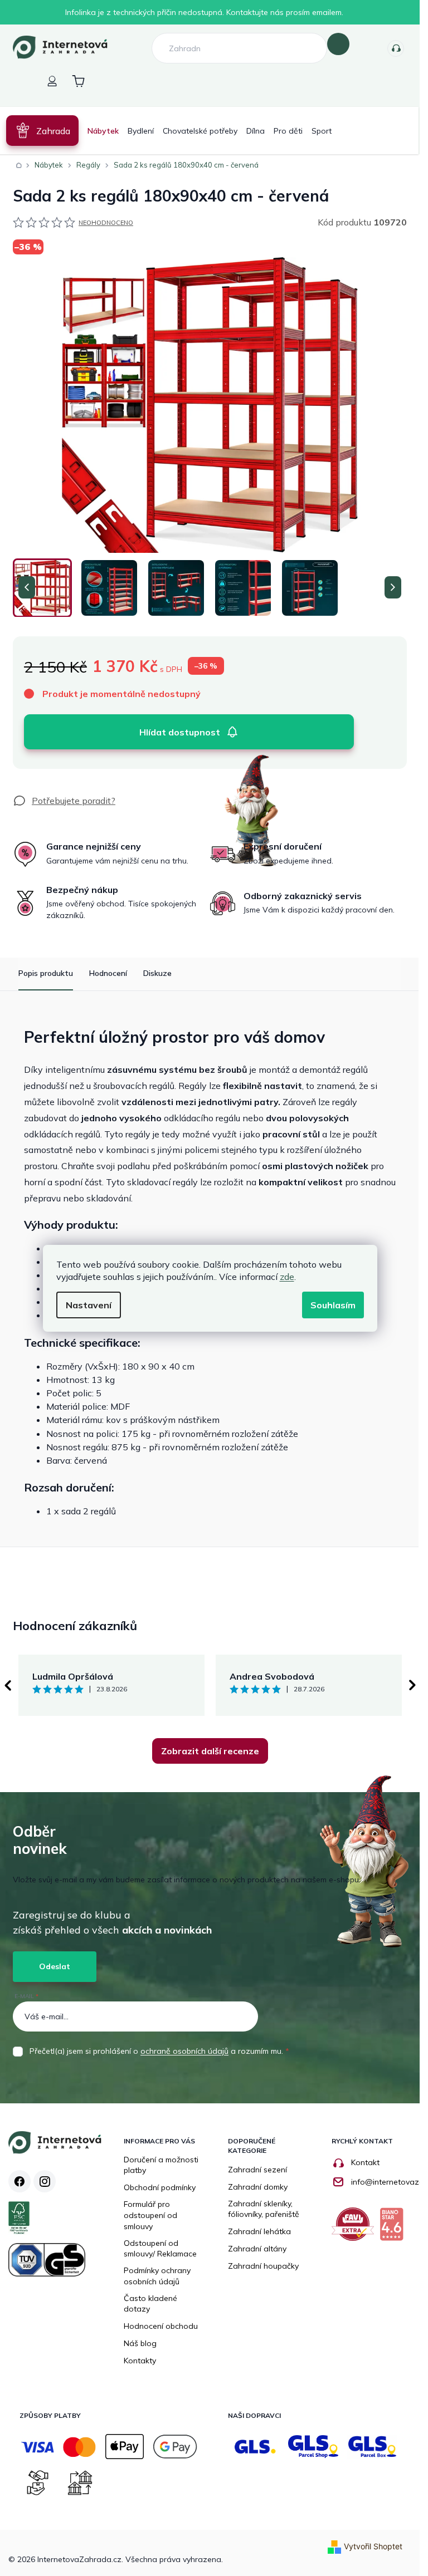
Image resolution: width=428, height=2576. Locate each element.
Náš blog (140, 2343)
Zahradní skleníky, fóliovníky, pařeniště (264, 2209)
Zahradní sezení (257, 2170)
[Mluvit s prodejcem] (64, 801)
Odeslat (55, 1966)
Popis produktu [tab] (46, 973)
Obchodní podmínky (160, 2187)
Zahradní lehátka (259, 2231)
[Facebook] (20, 2181)
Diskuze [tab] (157, 973)
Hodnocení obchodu (161, 2326)
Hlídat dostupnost (180, 732)
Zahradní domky (258, 2187)
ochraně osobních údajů (184, 2051)
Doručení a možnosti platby (161, 2165)
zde (287, 1277)
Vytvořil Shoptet (373, 2546)
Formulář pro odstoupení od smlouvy (150, 2215)
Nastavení (89, 1305)
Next (412, 1685)
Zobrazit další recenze (210, 1751)
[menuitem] (42, 131)
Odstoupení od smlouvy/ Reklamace (160, 2249)
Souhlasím (333, 1305)
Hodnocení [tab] (108, 973)
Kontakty (396, 48)
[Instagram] (45, 2181)
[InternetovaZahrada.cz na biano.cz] (394, 2228)
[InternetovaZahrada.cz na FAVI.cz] (356, 2228)
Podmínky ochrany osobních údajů (157, 2276)
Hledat (338, 44)
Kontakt (365, 2162)
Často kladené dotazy (150, 2304)
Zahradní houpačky (263, 2266)
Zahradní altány (257, 2249)
